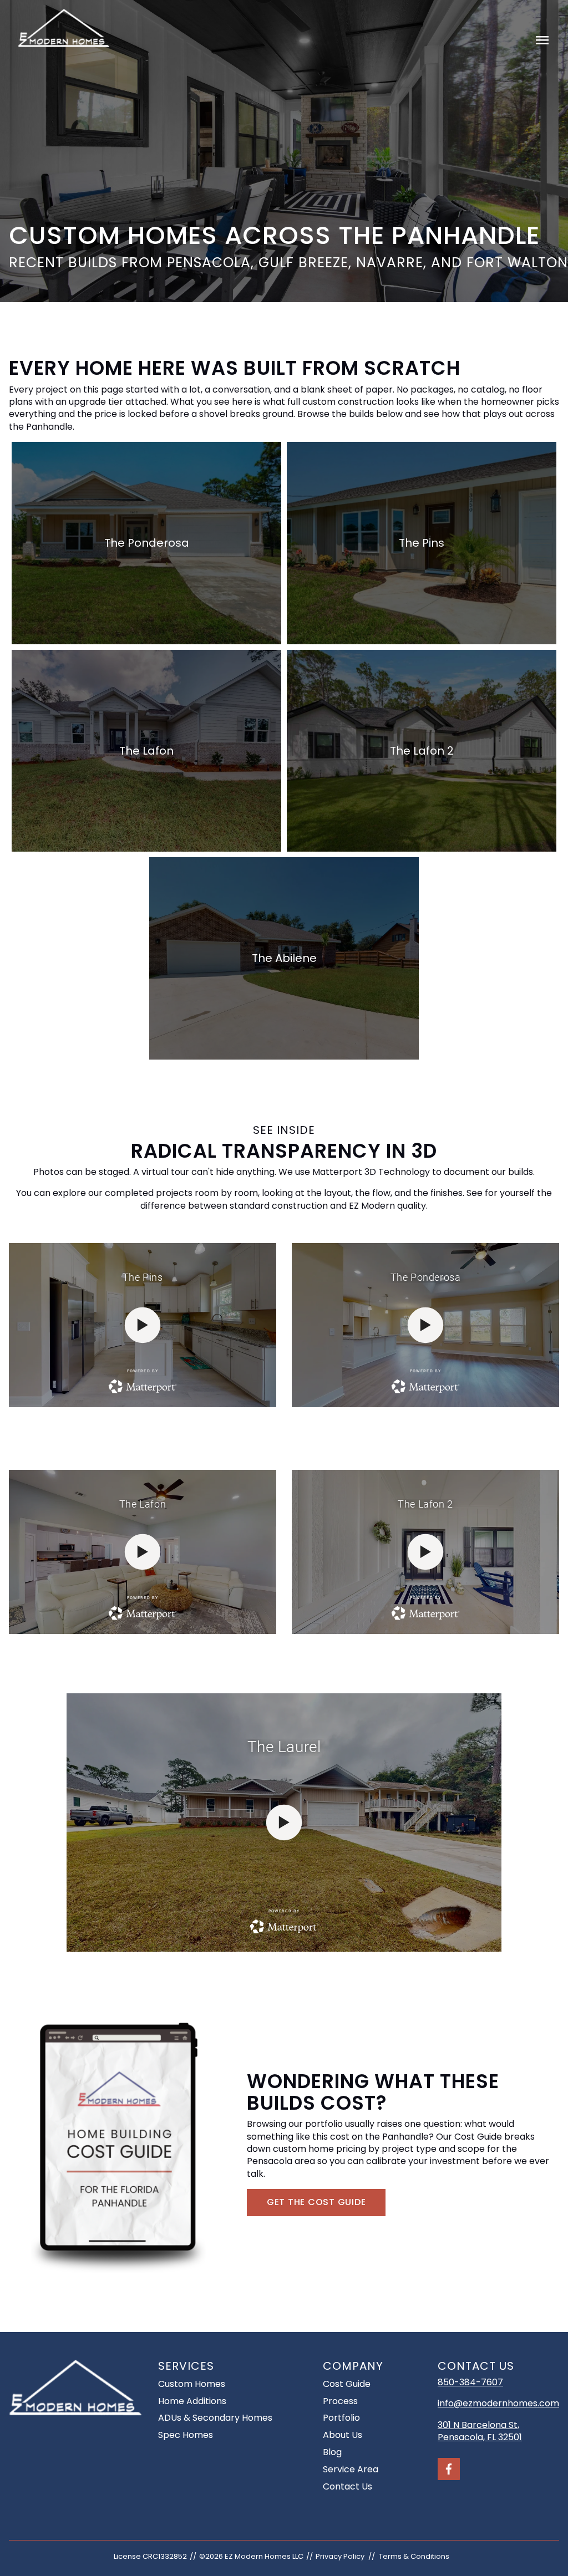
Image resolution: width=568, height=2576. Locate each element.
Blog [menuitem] (332, 2452)
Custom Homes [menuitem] (192, 2384)
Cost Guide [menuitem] (347, 2384)
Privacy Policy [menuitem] (340, 2556)
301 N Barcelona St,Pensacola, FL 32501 (480, 2431)
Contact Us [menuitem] (348, 2486)
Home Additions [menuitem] (192, 2401)
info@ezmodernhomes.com (498, 2403)
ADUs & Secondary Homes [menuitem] (215, 2418)
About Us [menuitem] (343, 2435)
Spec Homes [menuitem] (186, 2435)
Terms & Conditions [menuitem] (414, 2556)
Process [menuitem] (340, 2401)
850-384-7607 (470, 2382)
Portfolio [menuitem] (341, 2418)
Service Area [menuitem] (351, 2469)
